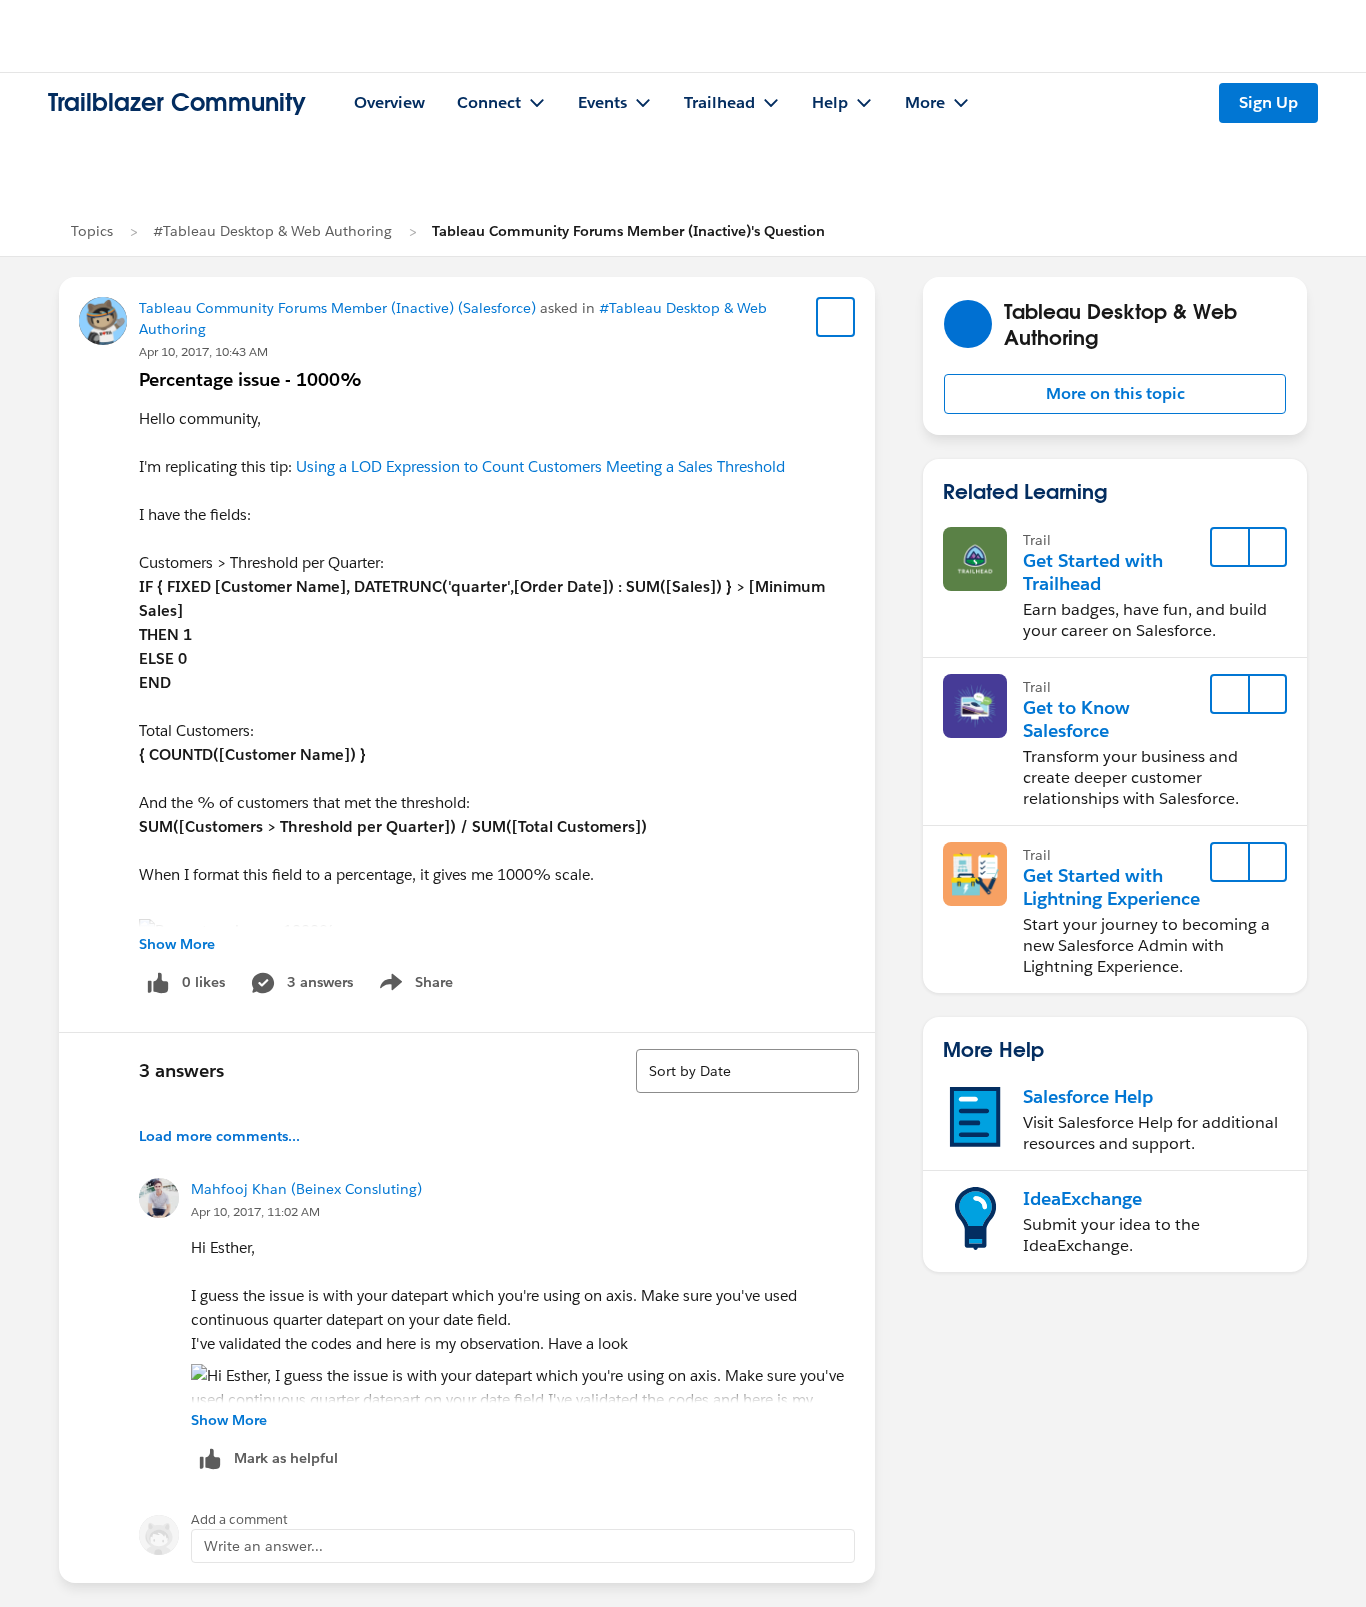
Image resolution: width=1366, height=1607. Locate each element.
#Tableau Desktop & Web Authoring (272, 231)
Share (413, 986)
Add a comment (239, 1519)
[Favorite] (836, 317)
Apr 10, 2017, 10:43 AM (203, 351)
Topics (92, 231)
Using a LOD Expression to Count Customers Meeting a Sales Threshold (540, 466)
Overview (389, 102)
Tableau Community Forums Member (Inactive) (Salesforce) (337, 308)
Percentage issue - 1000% (250, 379)
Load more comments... (219, 1136)
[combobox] (747, 1071)
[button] (1115, 394)
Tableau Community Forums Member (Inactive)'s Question (628, 231)
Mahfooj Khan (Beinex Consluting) (306, 1189)
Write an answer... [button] (263, 1546)
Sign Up (1268, 102)
